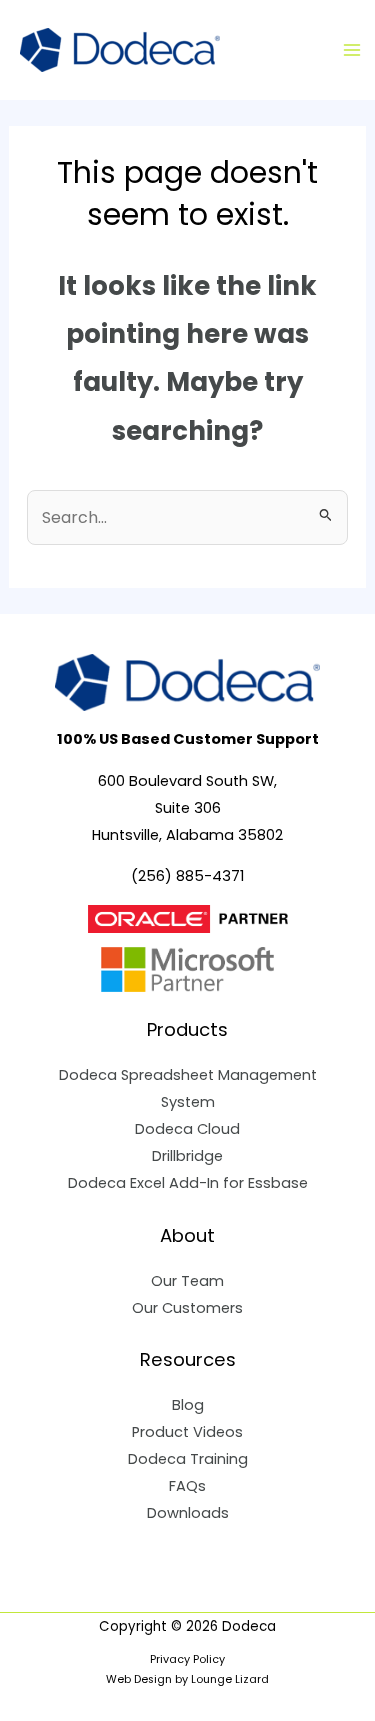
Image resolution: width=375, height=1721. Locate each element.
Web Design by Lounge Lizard (187, 1679)
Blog (188, 1405)
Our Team (187, 1281)
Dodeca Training (188, 1459)
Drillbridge (187, 1156)
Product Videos (187, 1432)
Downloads (188, 1513)
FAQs (187, 1486)
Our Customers (187, 1308)
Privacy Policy (187, 1659)
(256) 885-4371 (187, 876)
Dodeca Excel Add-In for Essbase (188, 1183)
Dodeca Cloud (187, 1129)
